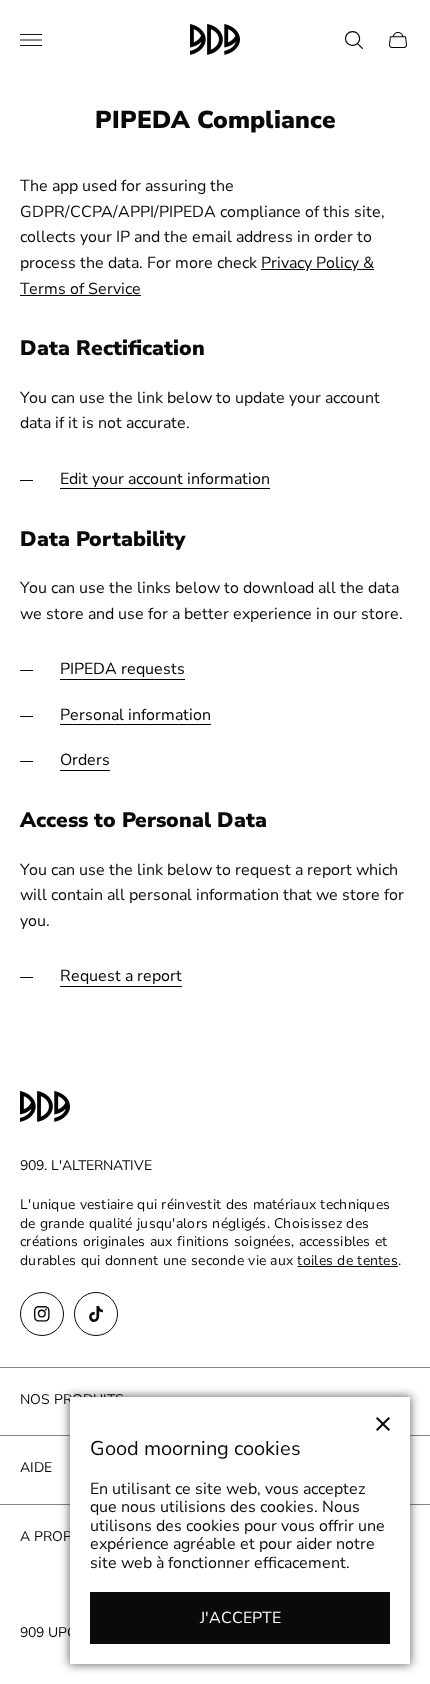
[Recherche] (354, 40)
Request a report (121, 976)
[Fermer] (383, 1424)
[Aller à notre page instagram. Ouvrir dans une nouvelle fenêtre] (42, 1314)
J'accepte (240, 1618)
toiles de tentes (347, 1260)
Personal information (135, 715)
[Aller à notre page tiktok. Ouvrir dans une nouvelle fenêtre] (96, 1314)
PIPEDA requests (122, 669)
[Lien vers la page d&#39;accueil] (45, 1108)
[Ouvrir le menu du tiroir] (31, 40)
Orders (85, 760)
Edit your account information (165, 479)
